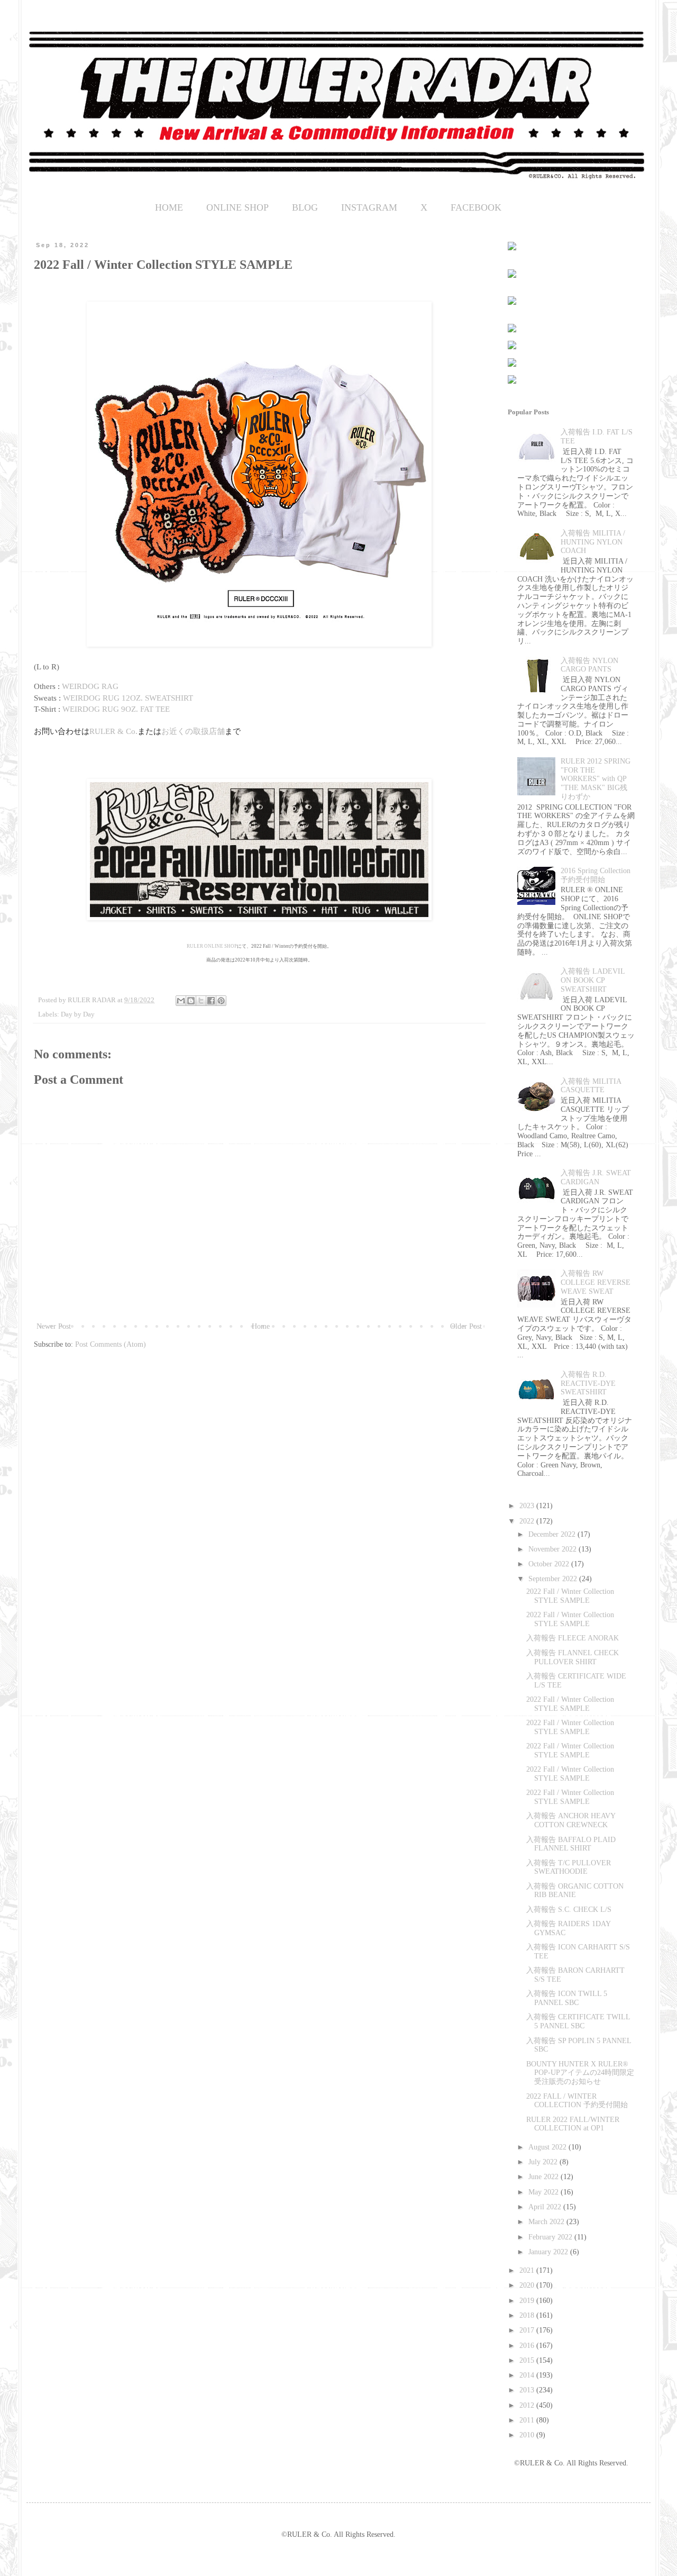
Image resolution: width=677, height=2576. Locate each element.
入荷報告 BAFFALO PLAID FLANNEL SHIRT (571, 1844)
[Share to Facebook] (211, 1001)
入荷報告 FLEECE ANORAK (573, 1638)
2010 (528, 2435)
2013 (528, 2390)
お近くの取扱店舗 (193, 731)
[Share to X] (201, 1001)
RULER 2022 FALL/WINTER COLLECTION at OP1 (573, 2124)
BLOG (305, 207)
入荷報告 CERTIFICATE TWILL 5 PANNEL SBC (578, 2021)
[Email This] (181, 1001)
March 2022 (547, 2222)
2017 (528, 2330)
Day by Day (78, 1014)
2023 (528, 1506)
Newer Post (54, 1326)
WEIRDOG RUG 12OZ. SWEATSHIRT (128, 698)
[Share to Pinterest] (221, 1001)
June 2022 (545, 2177)
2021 (528, 2270)
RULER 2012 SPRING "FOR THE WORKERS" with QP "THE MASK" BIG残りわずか (596, 779)
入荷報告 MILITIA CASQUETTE (591, 1086)
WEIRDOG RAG (90, 686)
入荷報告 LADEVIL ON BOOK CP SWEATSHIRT (593, 980)
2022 (528, 1521)
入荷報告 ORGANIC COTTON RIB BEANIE (575, 1891)
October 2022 (550, 1564)
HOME (169, 207)
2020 (528, 2285)
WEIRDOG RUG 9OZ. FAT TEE (116, 709)
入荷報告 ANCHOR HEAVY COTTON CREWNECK (571, 1820)
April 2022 (546, 2207)
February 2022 (551, 2237)
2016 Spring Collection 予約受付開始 (596, 875)
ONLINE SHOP (237, 207)
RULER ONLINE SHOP (212, 946)
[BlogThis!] (191, 1001)
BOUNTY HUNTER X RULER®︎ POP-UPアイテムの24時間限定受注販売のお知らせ (580, 2073)
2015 (528, 2360)
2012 (528, 2405)
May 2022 (545, 2192)
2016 (528, 2346)
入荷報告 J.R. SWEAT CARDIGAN (596, 1177)
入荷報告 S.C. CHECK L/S (569, 1910)
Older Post (466, 1326)
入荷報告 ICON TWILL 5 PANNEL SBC (567, 1998)
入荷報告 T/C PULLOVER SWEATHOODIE (569, 1867)
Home (261, 1326)
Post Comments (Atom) (111, 1344)
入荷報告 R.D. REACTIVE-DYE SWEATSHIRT (588, 1384)
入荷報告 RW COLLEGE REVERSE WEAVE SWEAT (596, 1282)
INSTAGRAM (369, 207)
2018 (528, 2315)
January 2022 (549, 2252)
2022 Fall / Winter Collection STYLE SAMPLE (570, 1596)
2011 (528, 2420)
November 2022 (554, 1549)
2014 (528, 2375)
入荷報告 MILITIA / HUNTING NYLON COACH (593, 542)
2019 (528, 2301)
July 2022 (544, 2162)
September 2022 (554, 1579)
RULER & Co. (113, 731)
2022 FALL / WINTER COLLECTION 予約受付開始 (577, 2101)
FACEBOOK (476, 207)
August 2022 (548, 2147)
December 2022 (553, 1534)
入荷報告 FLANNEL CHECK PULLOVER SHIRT (573, 1657)
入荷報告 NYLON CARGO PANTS (589, 665)
